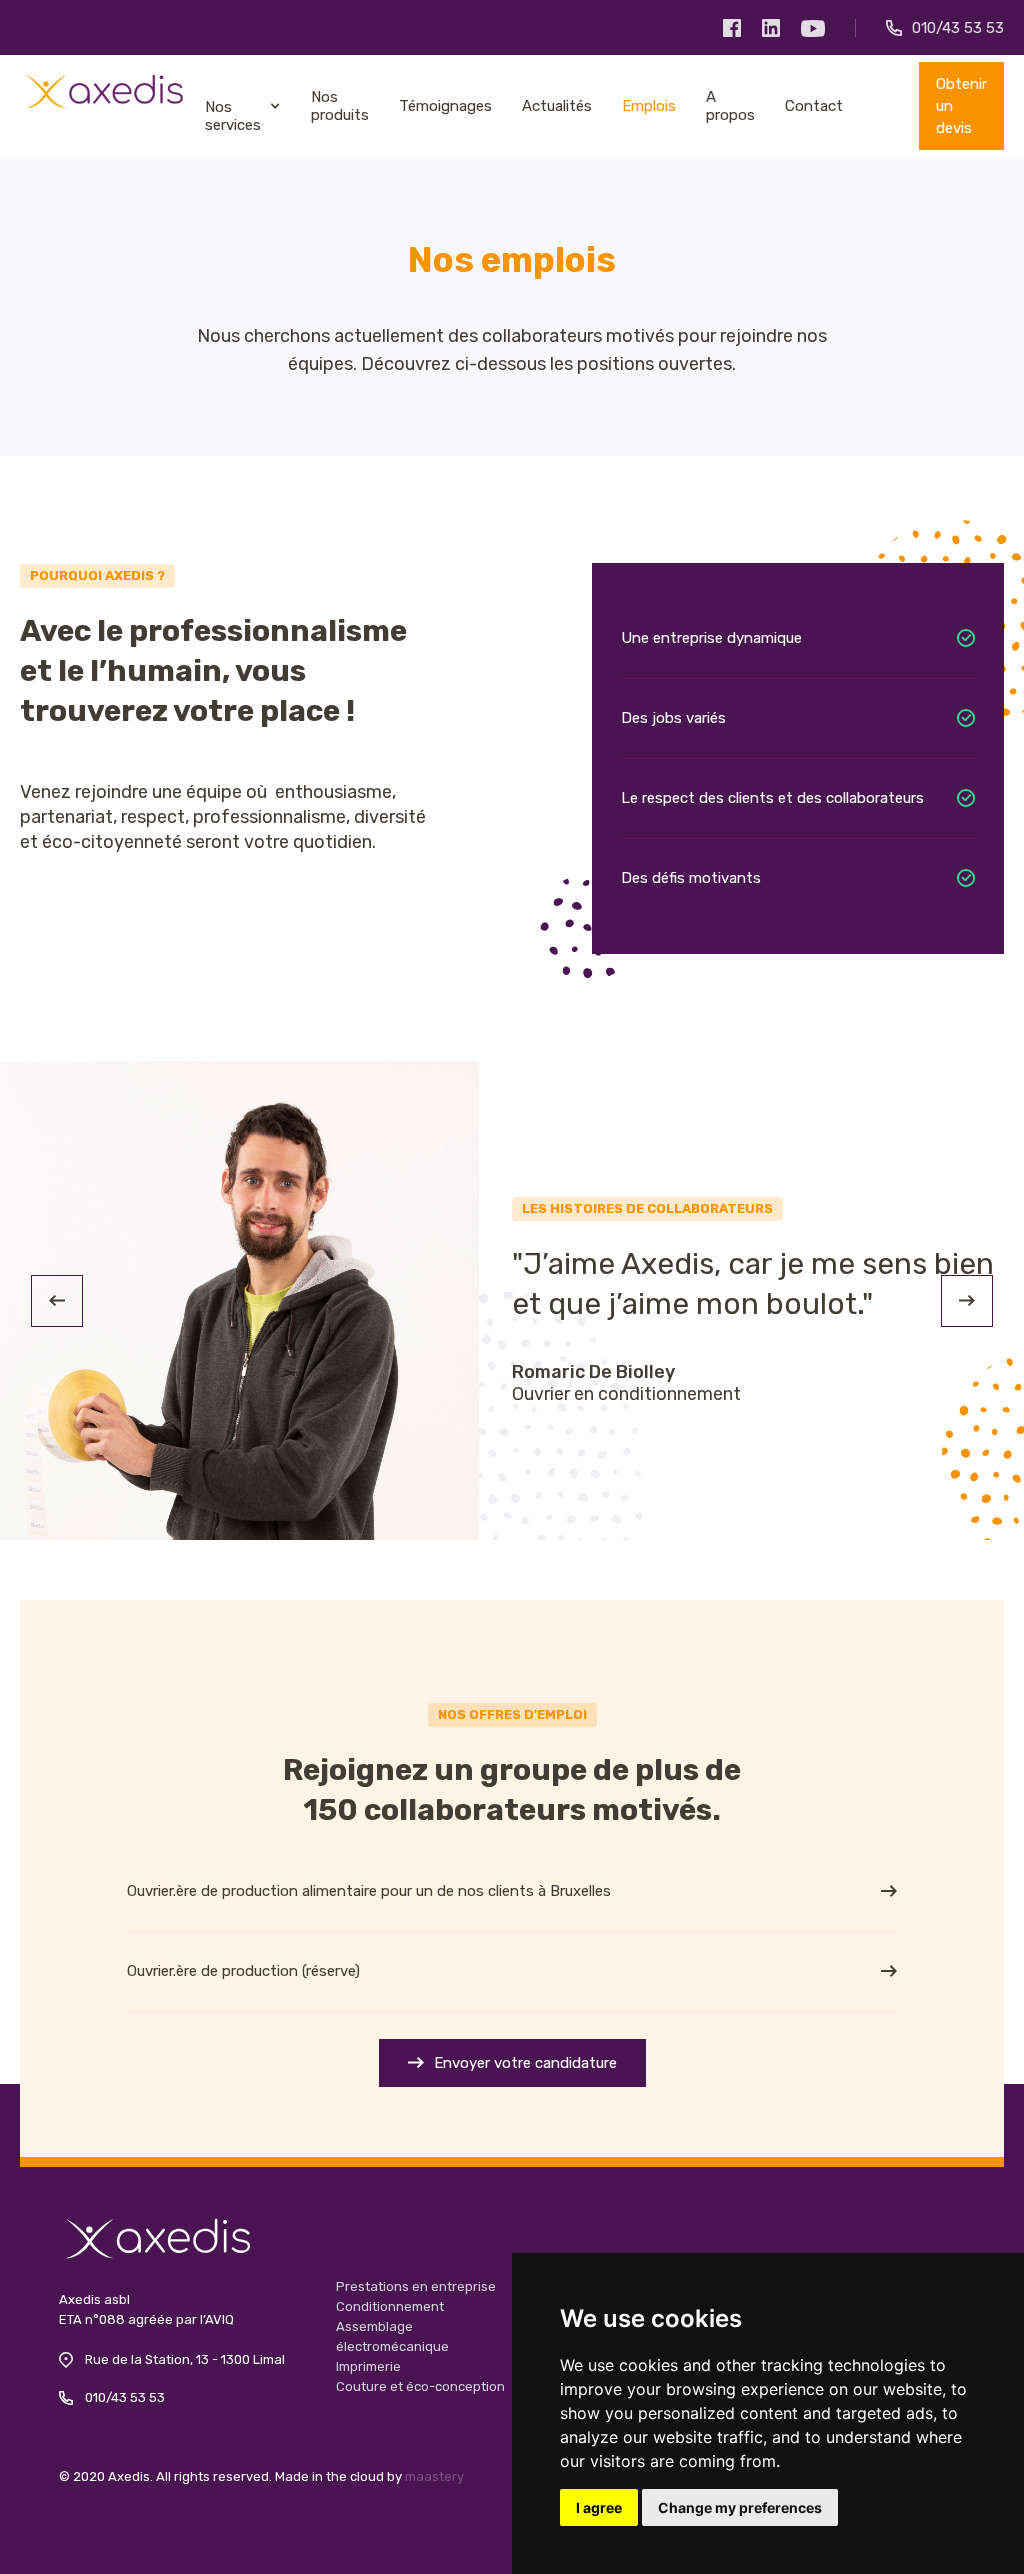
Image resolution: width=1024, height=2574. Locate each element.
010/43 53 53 (125, 2397)
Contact (814, 106)
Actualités (557, 106)
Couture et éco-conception (420, 2386)
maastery (434, 2476)
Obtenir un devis (961, 106)
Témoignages (445, 106)
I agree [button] (599, 2507)
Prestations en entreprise (416, 2286)
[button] (57, 1301)
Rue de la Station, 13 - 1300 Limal (185, 2359)
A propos (730, 106)
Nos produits (340, 106)
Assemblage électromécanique (392, 2336)
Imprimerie (368, 2366)
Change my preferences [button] (740, 2507)
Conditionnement (390, 2306)
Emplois (649, 106)
